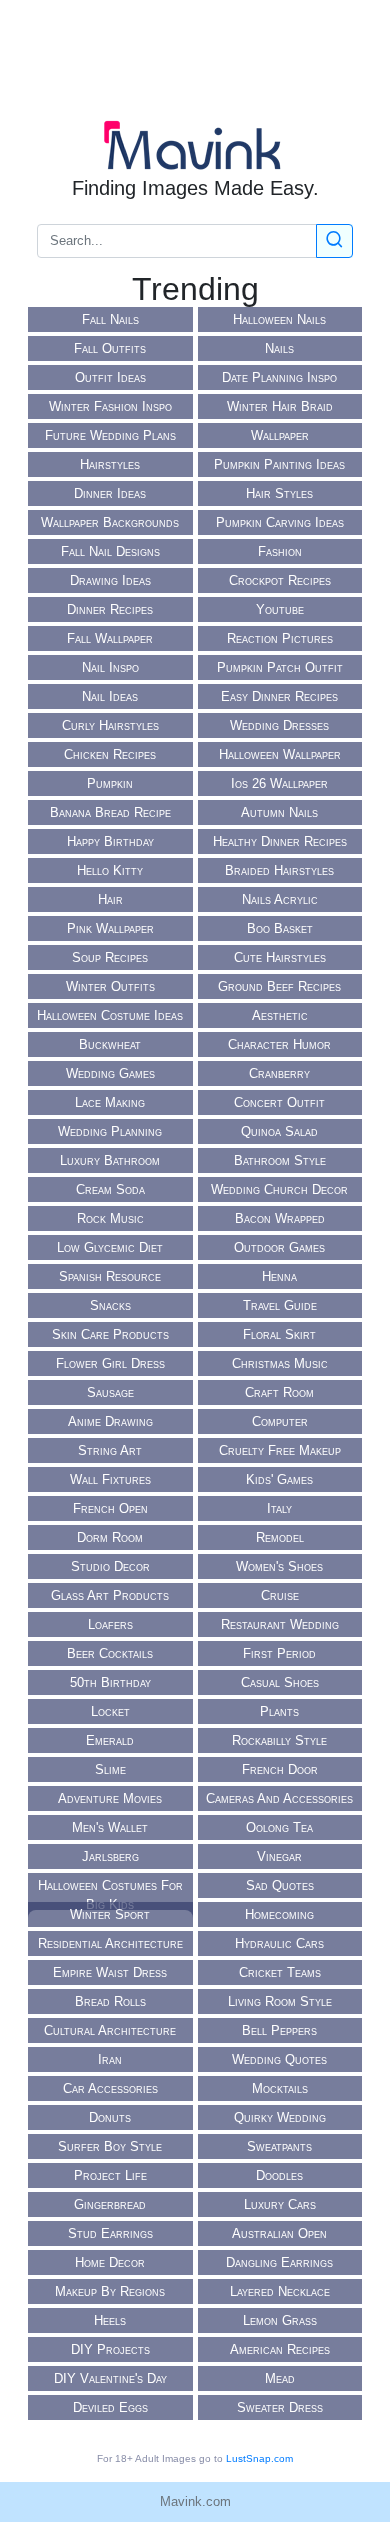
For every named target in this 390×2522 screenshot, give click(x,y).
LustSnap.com (259, 2458)
